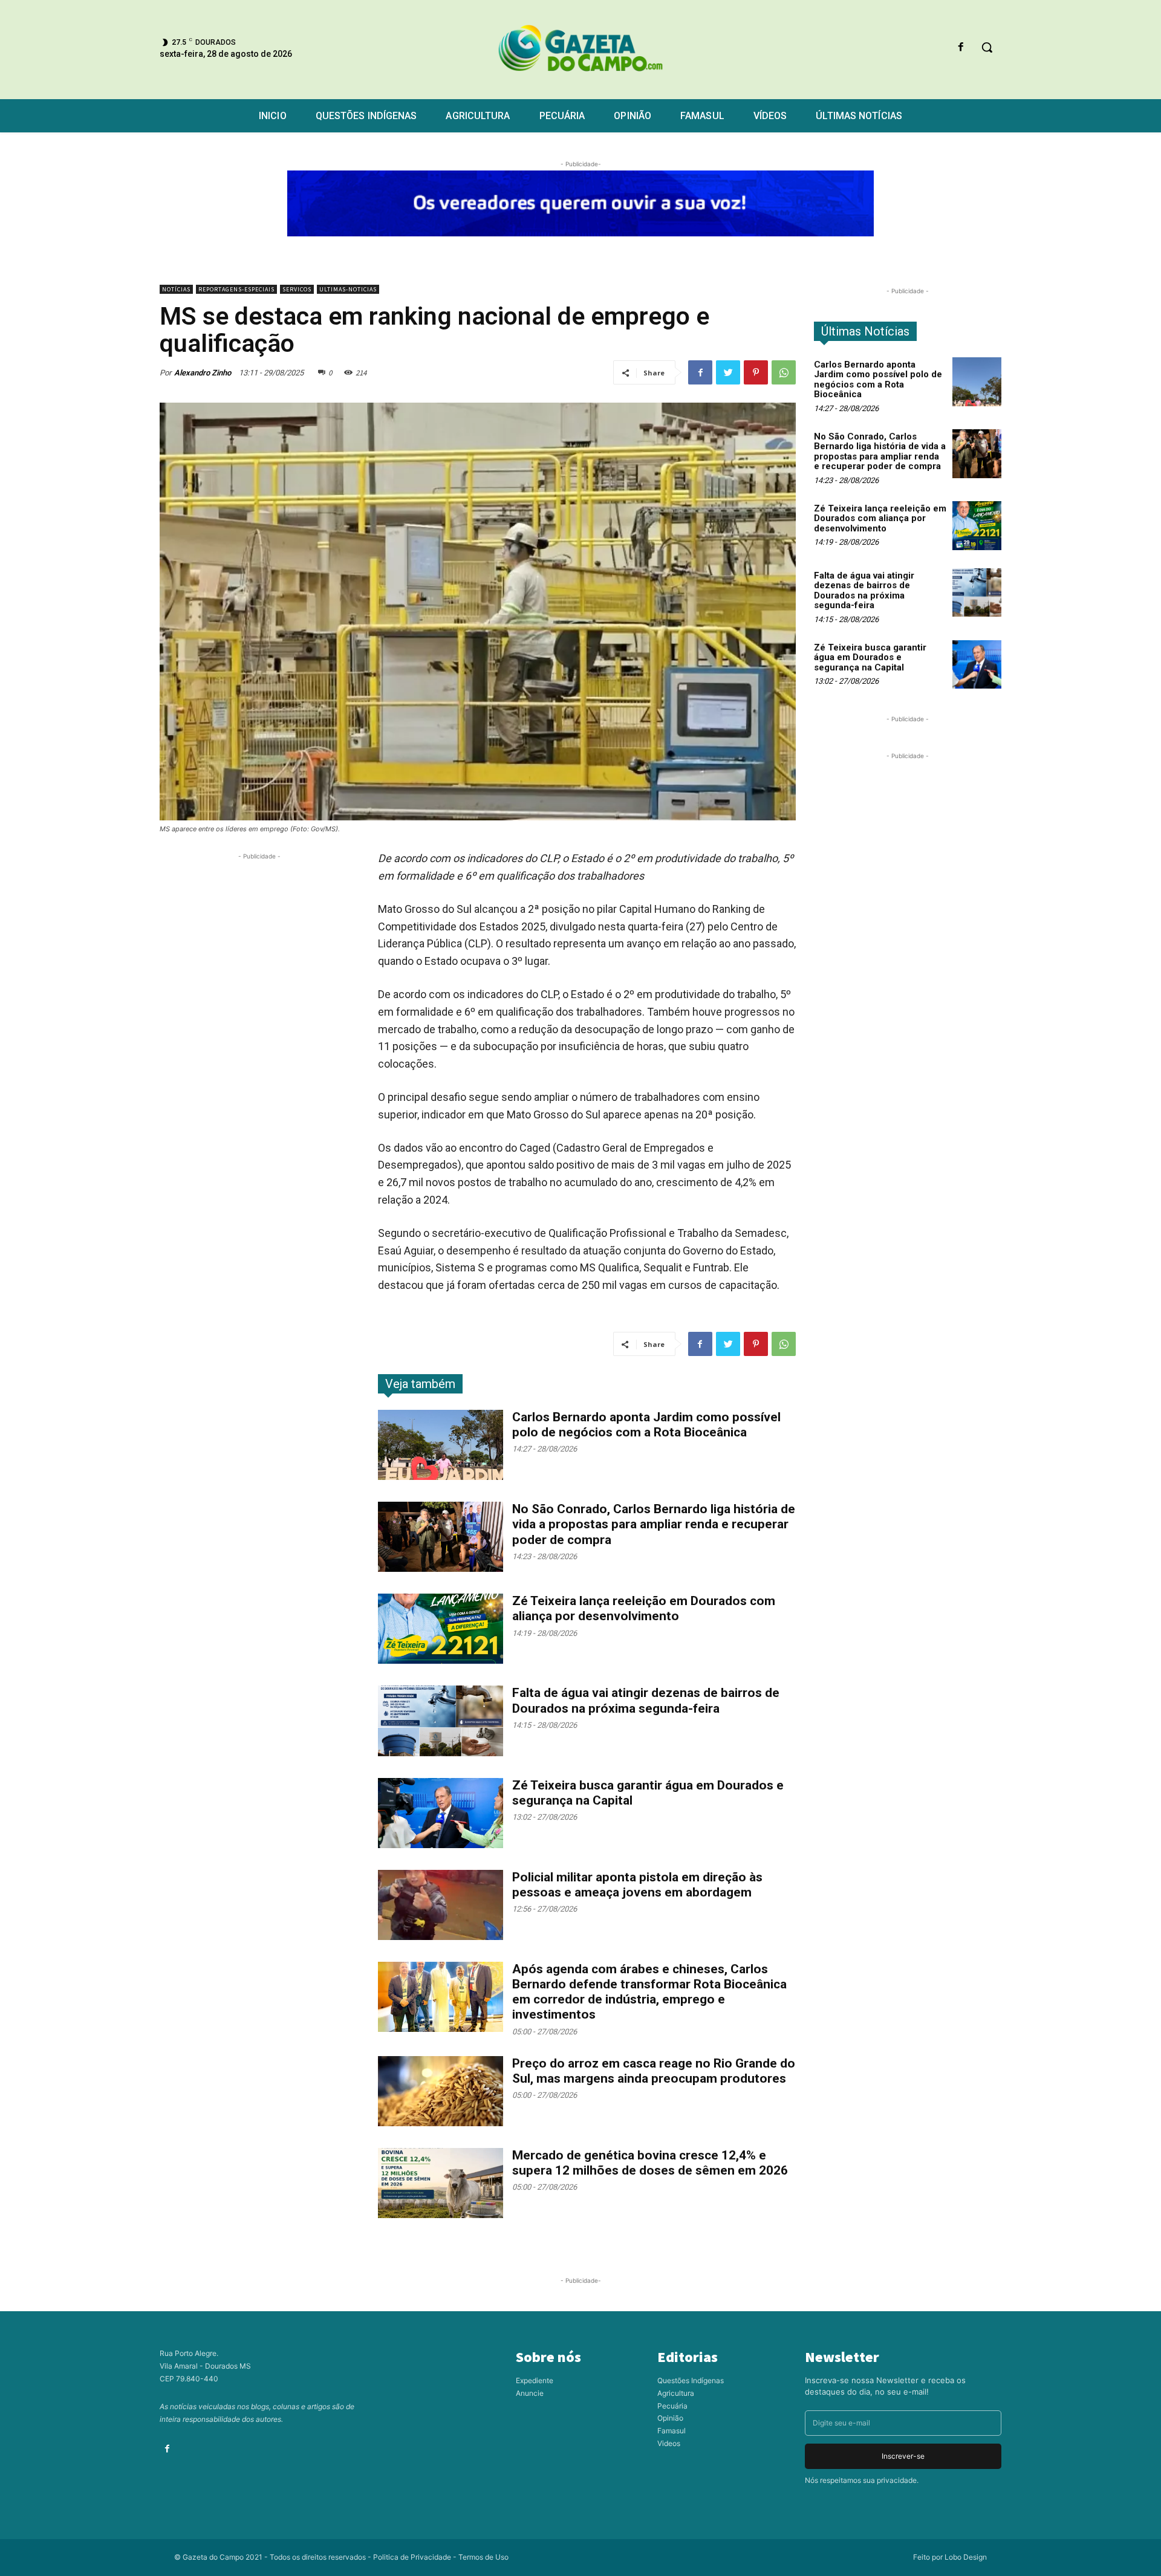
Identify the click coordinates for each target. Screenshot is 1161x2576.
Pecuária (672, 2406)
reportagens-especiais (236, 289)
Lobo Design (966, 2557)
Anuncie (530, 2393)
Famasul (672, 2431)
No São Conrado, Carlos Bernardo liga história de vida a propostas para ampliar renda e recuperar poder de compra (654, 1524)
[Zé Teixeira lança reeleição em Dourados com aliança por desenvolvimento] (441, 1629)
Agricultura (676, 2393)
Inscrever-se (903, 2456)
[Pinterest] (756, 372)
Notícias (176, 289)
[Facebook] (961, 47)
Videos (669, 2443)
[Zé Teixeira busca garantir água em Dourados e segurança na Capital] (441, 1813)
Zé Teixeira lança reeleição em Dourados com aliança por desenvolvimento (644, 1608)
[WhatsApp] (784, 372)
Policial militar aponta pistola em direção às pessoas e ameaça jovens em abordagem (637, 1885)
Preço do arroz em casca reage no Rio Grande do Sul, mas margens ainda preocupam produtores (654, 2071)
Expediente (535, 2380)
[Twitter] (728, 372)
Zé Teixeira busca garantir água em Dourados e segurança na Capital (870, 657)
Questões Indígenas (691, 2380)
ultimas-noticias (348, 289)
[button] (987, 47)
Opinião (670, 2418)
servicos (297, 289)
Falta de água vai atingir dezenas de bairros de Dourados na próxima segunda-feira (864, 591)
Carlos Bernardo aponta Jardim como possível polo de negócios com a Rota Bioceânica (646, 1425)
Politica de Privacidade (412, 2557)
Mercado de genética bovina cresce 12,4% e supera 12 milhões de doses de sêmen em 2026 (650, 2163)
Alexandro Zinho (203, 373)
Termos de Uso (483, 2557)
